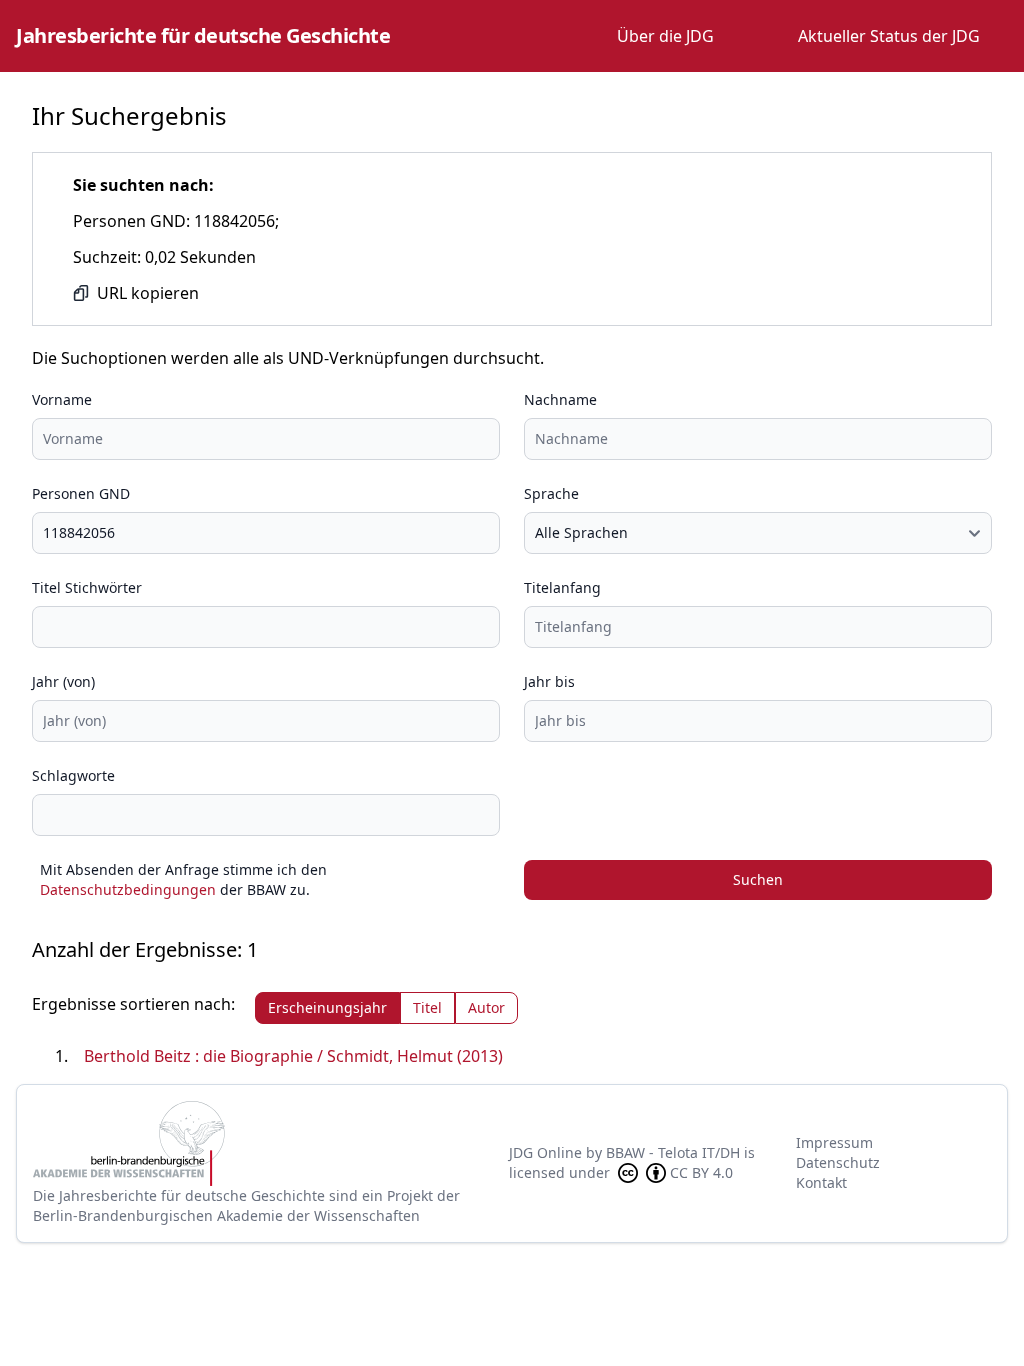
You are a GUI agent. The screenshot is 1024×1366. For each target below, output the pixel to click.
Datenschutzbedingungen (128, 889)
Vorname (62, 399)
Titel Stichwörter (87, 587)
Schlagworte (73, 775)
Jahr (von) (63, 681)
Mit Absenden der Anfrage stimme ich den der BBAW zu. (183, 879)
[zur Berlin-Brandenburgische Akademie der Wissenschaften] (271, 1143)
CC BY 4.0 (701, 1172)
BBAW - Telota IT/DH (673, 1152)
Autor (486, 1007)
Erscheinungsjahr (327, 1007)
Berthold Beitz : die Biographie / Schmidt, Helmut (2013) (293, 1056)
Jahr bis (549, 681)
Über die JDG (665, 36)
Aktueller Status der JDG (889, 36)
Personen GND (81, 493)
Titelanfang (562, 587)
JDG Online (545, 1152)
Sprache (551, 493)
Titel (427, 1007)
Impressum (834, 1142)
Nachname (560, 399)
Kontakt (821, 1182)
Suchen (758, 879)
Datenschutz (838, 1162)
